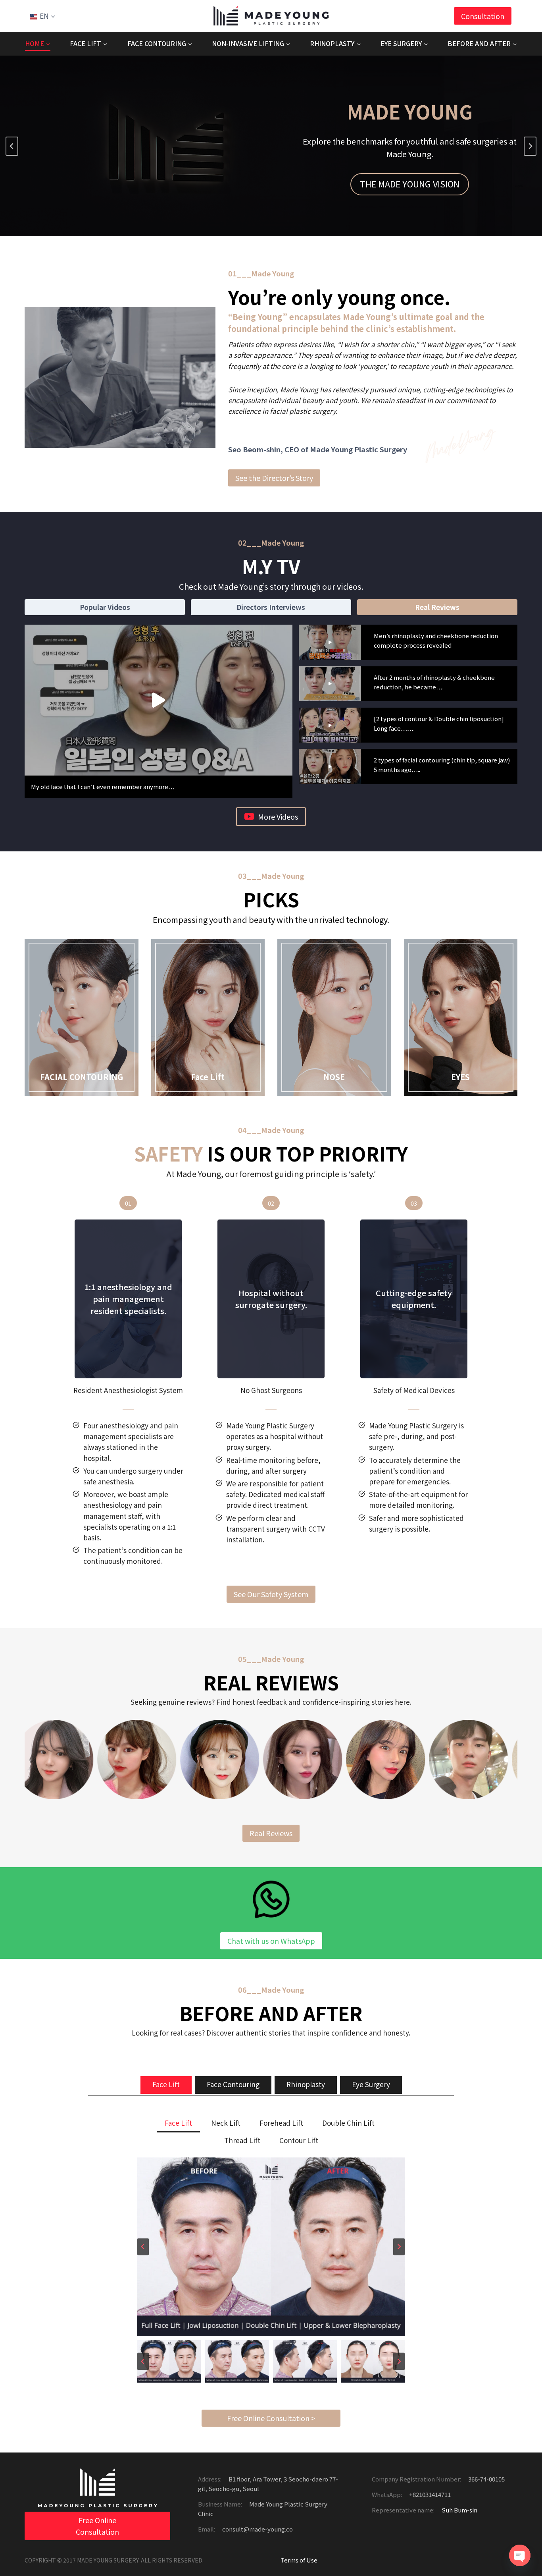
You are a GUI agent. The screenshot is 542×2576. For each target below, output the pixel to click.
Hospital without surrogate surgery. (271, 1299)
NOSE (334, 1077)
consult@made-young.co (257, 2529)
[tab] (105, 607)
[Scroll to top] (520, 2544)
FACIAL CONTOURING (82, 1077)
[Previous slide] (12, 146)
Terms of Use (299, 2560)
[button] (159, 700)
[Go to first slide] (530, 146)
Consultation (483, 16)
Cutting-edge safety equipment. (414, 1299)
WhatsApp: (387, 2494)
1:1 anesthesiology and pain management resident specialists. (128, 1299)
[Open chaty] (520, 2555)
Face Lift (208, 1077)
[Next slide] (399, 2247)
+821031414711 (429, 2494)
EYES (460, 1077)
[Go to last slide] (143, 2247)
